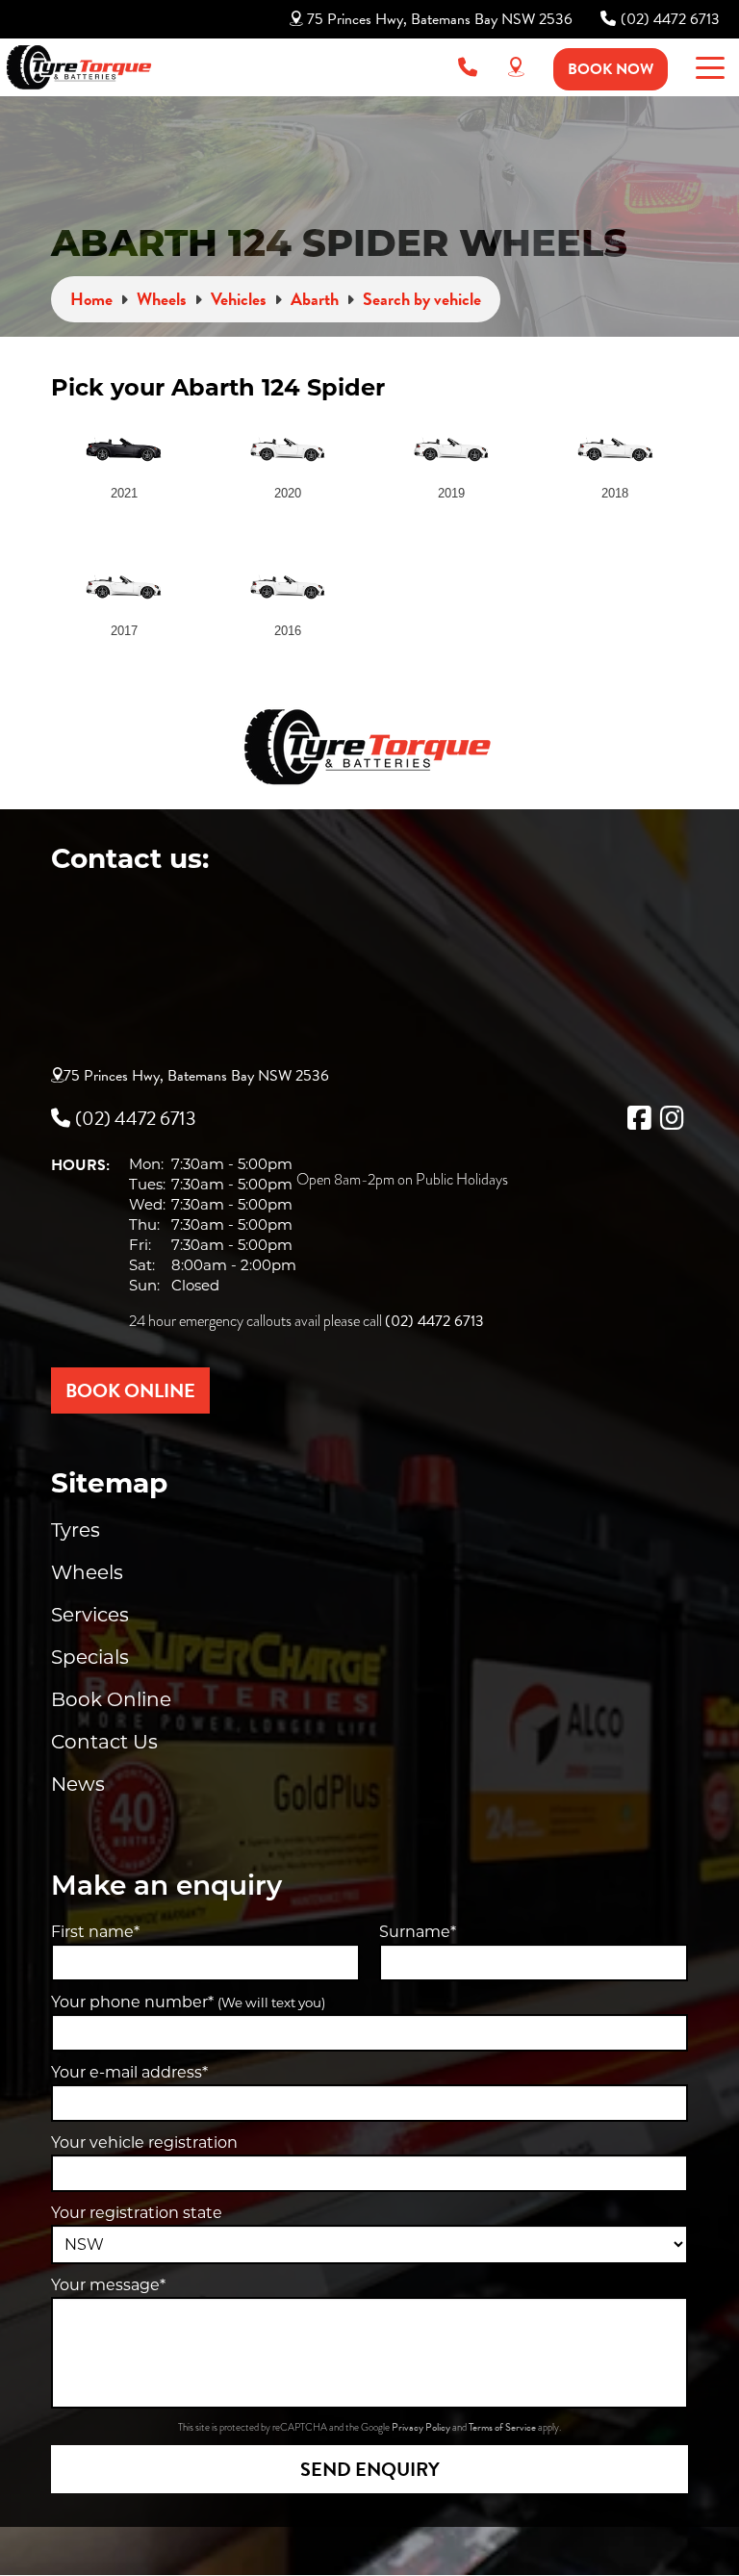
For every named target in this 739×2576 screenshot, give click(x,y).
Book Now (611, 69)
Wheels (87, 1572)
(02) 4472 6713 (670, 19)
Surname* (418, 1932)
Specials (90, 1657)
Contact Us (104, 1742)
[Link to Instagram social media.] (672, 1118)
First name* (95, 1932)
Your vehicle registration (144, 2142)
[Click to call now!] (468, 67)
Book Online (111, 1699)
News (78, 1784)
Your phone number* (188, 2002)
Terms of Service (503, 2427)
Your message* (108, 2285)
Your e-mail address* (129, 2072)
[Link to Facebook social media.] (639, 1118)
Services (90, 1615)
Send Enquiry (370, 2469)
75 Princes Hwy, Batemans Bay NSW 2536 (440, 19)
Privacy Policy (422, 2427)
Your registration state (137, 2213)
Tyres (76, 1530)
